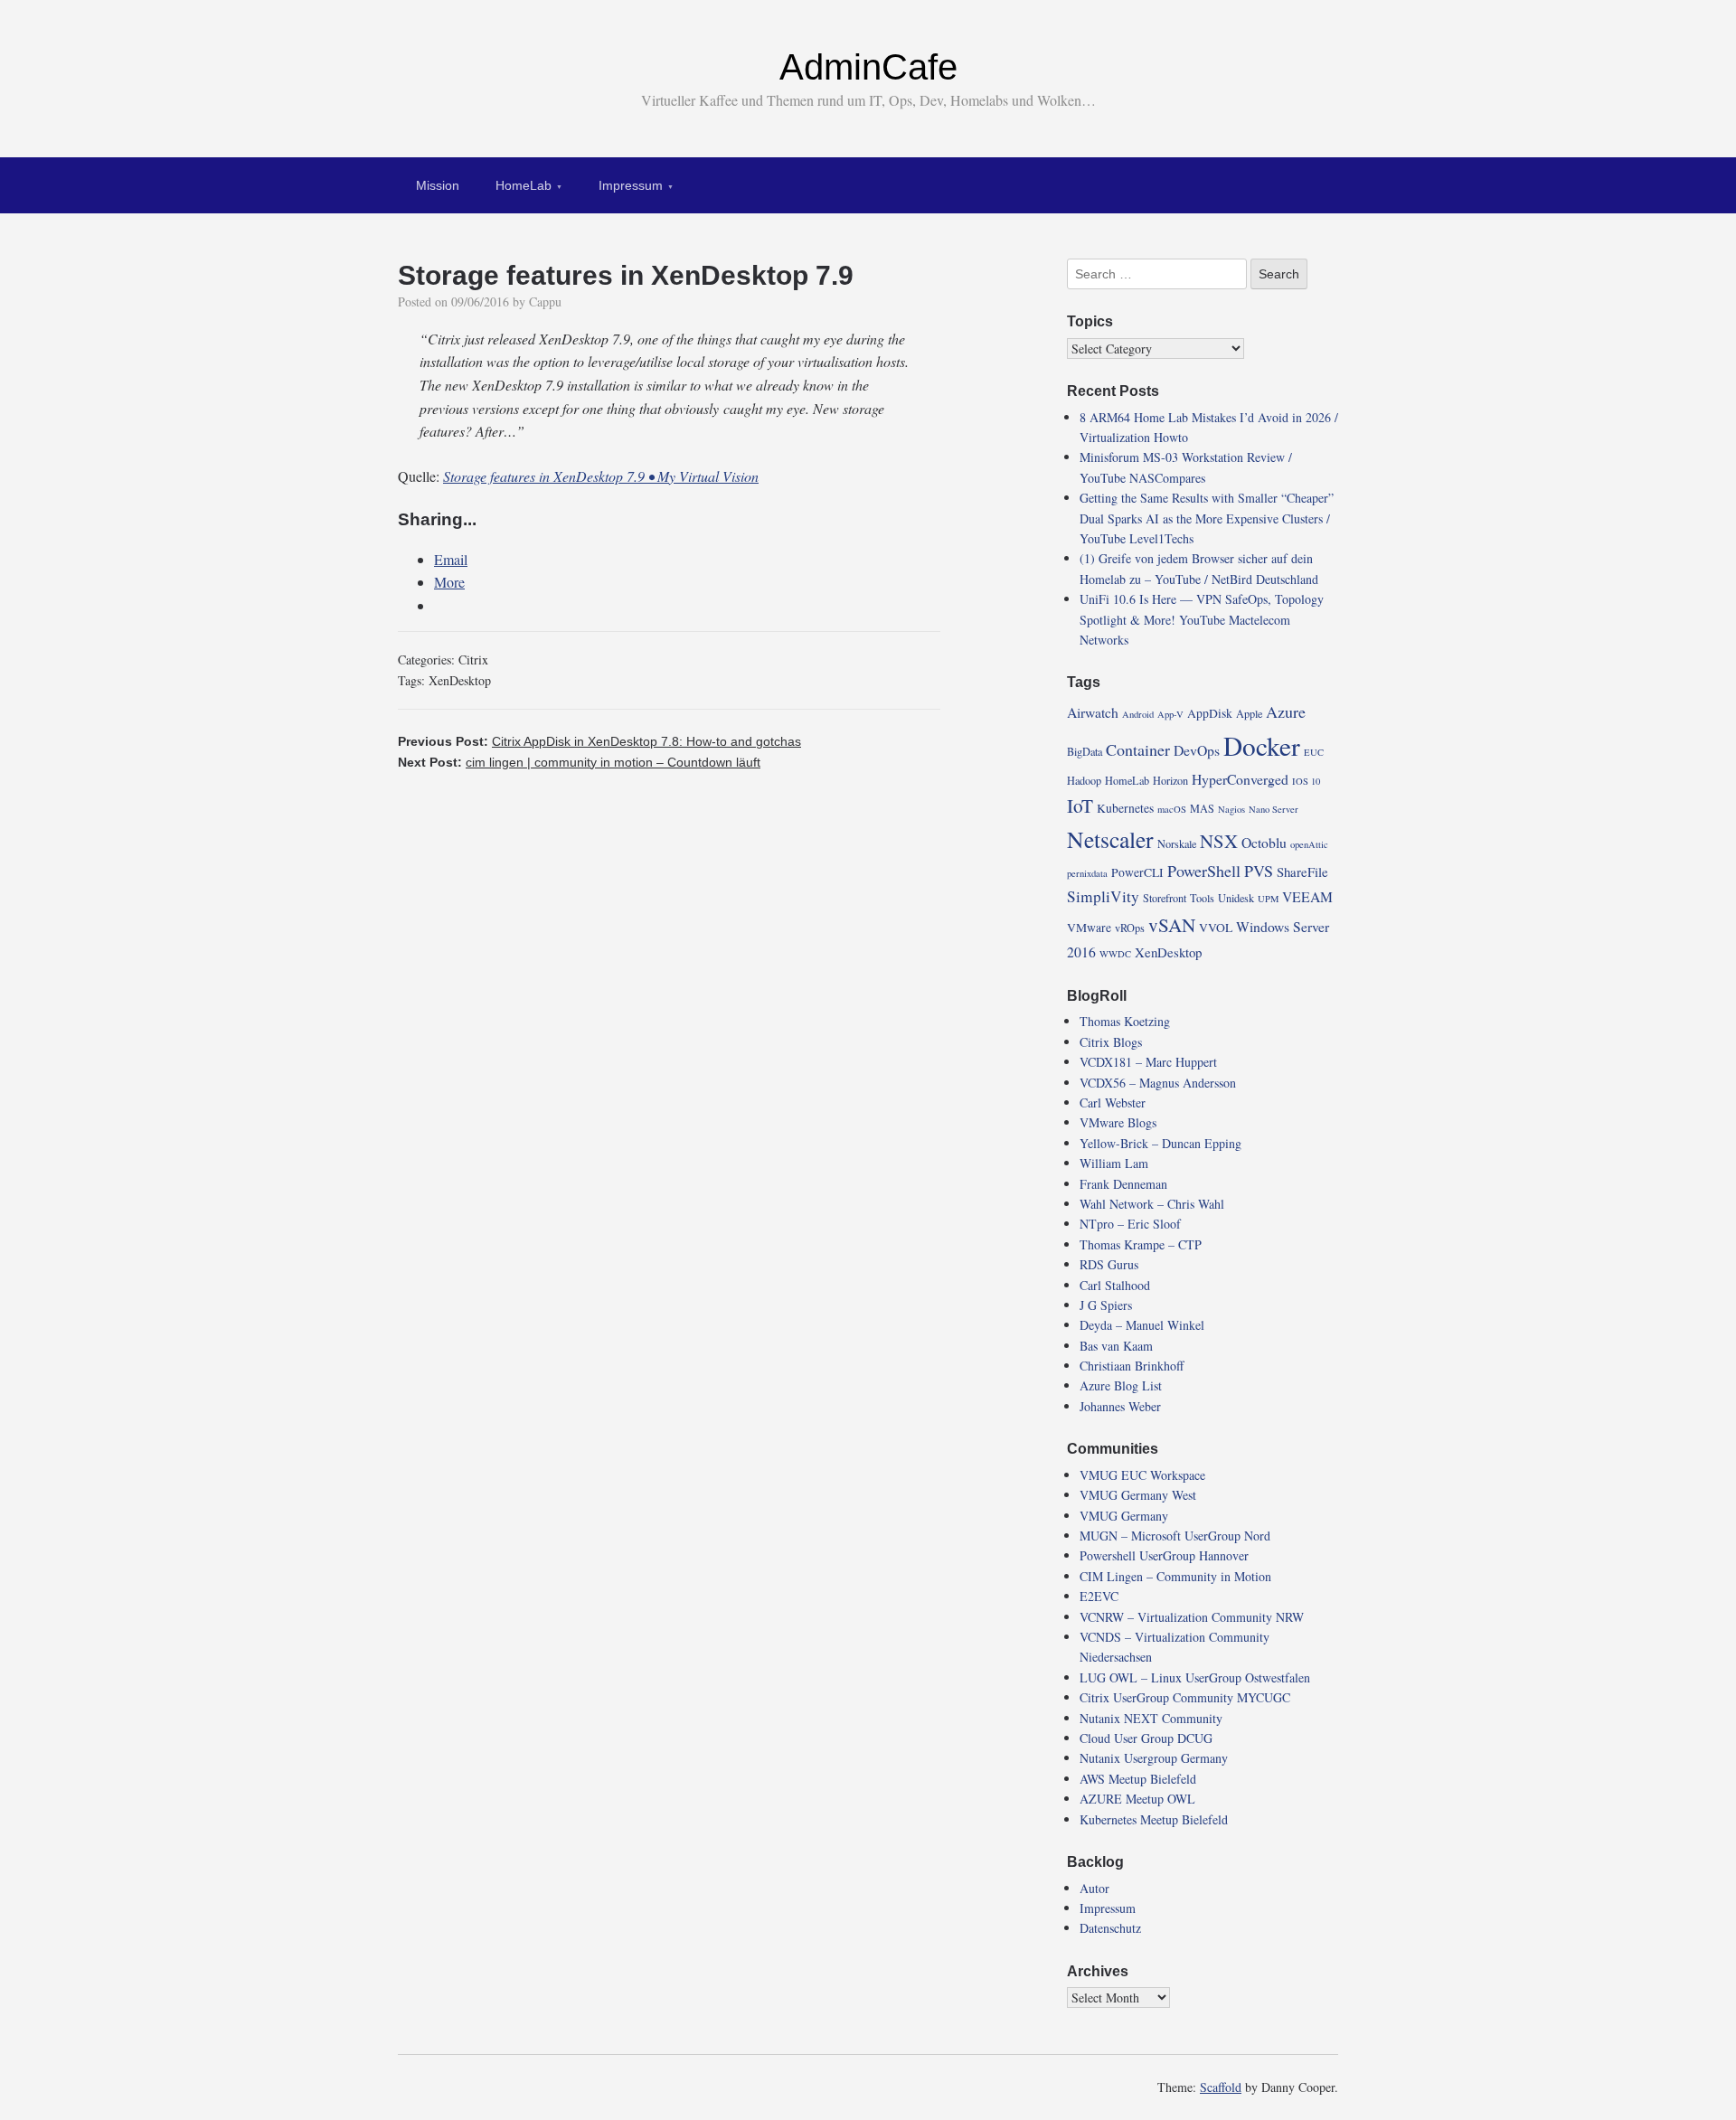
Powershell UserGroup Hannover (1164, 1555)
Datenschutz (1110, 1928)
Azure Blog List (1121, 1385)
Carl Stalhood (1115, 1285)
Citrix (473, 660)
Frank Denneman (1123, 1184)
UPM (1268, 899)
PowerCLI (1137, 872)
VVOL (1216, 928)
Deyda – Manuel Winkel (1142, 1325)
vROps (1130, 928)
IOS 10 (1306, 781)
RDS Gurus (1109, 1264)
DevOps (1197, 750)
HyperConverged (1240, 779)
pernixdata (1087, 873)
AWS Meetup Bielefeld (1138, 1779)
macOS (1172, 809)
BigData (1085, 751)
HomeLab (524, 185)
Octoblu (1264, 842)
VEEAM (1307, 896)
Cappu (545, 302)
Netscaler (1110, 839)
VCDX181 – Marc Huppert (1148, 1062)
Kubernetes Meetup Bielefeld (1154, 1819)
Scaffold (1221, 2087)
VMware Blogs (1118, 1122)
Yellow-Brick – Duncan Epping (1160, 1143)
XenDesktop (460, 680)
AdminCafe (868, 67)
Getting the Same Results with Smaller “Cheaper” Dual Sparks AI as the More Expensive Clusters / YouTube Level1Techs (1207, 518)
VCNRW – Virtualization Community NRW (1192, 1617)
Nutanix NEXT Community (1151, 1718)
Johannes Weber (1120, 1406)
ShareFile (1302, 872)
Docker (1262, 745)
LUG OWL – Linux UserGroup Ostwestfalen (1195, 1677)
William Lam (1114, 1163)
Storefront (1165, 898)
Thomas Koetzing (1125, 1021)
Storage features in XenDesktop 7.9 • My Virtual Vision (601, 476)
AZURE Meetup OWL (1137, 1799)
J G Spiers (1106, 1305)
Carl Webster (1113, 1102)
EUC (1314, 752)
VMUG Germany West (1138, 1495)
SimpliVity (1103, 896)
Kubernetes (1125, 808)
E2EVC (1099, 1596)
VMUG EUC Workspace (1142, 1475)
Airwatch (1093, 712)
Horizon (1170, 780)
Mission (438, 185)
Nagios (1231, 809)
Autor (1094, 1888)
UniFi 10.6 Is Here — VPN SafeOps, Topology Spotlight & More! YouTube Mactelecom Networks (1202, 619)
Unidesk (1236, 898)
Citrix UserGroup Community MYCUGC (1185, 1697)
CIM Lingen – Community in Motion (1175, 1576)
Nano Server (1274, 809)
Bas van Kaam (1116, 1346)
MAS (1202, 808)
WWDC (1115, 954)
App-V (1170, 714)
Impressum (631, 185)
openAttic (1309, 844)
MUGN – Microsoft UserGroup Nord (1175, 1536)
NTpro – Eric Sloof (1130, 1224)
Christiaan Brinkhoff (1132, 1366)
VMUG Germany (1124, 1516)
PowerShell (1204, 871)
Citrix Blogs (1111, 1042)
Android (1138, 714)
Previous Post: (599, 741)
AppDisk (1210, 713)
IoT (1080, 806)
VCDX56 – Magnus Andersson (1158, 1083)
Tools (1202, 898)
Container (1138, 749)
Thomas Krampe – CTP (1141, 1244)
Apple (1249, 713)
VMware (1089, 928)
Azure (1286, 711)
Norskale (1177, 843)
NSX (1219, 841)
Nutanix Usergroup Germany (1154, 1758)
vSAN (1172, 925)
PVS (1259, 871)
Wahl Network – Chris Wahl (1152, 1204)
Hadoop (1084, 780)
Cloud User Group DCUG (1146, 1738)
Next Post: (579, 762)
